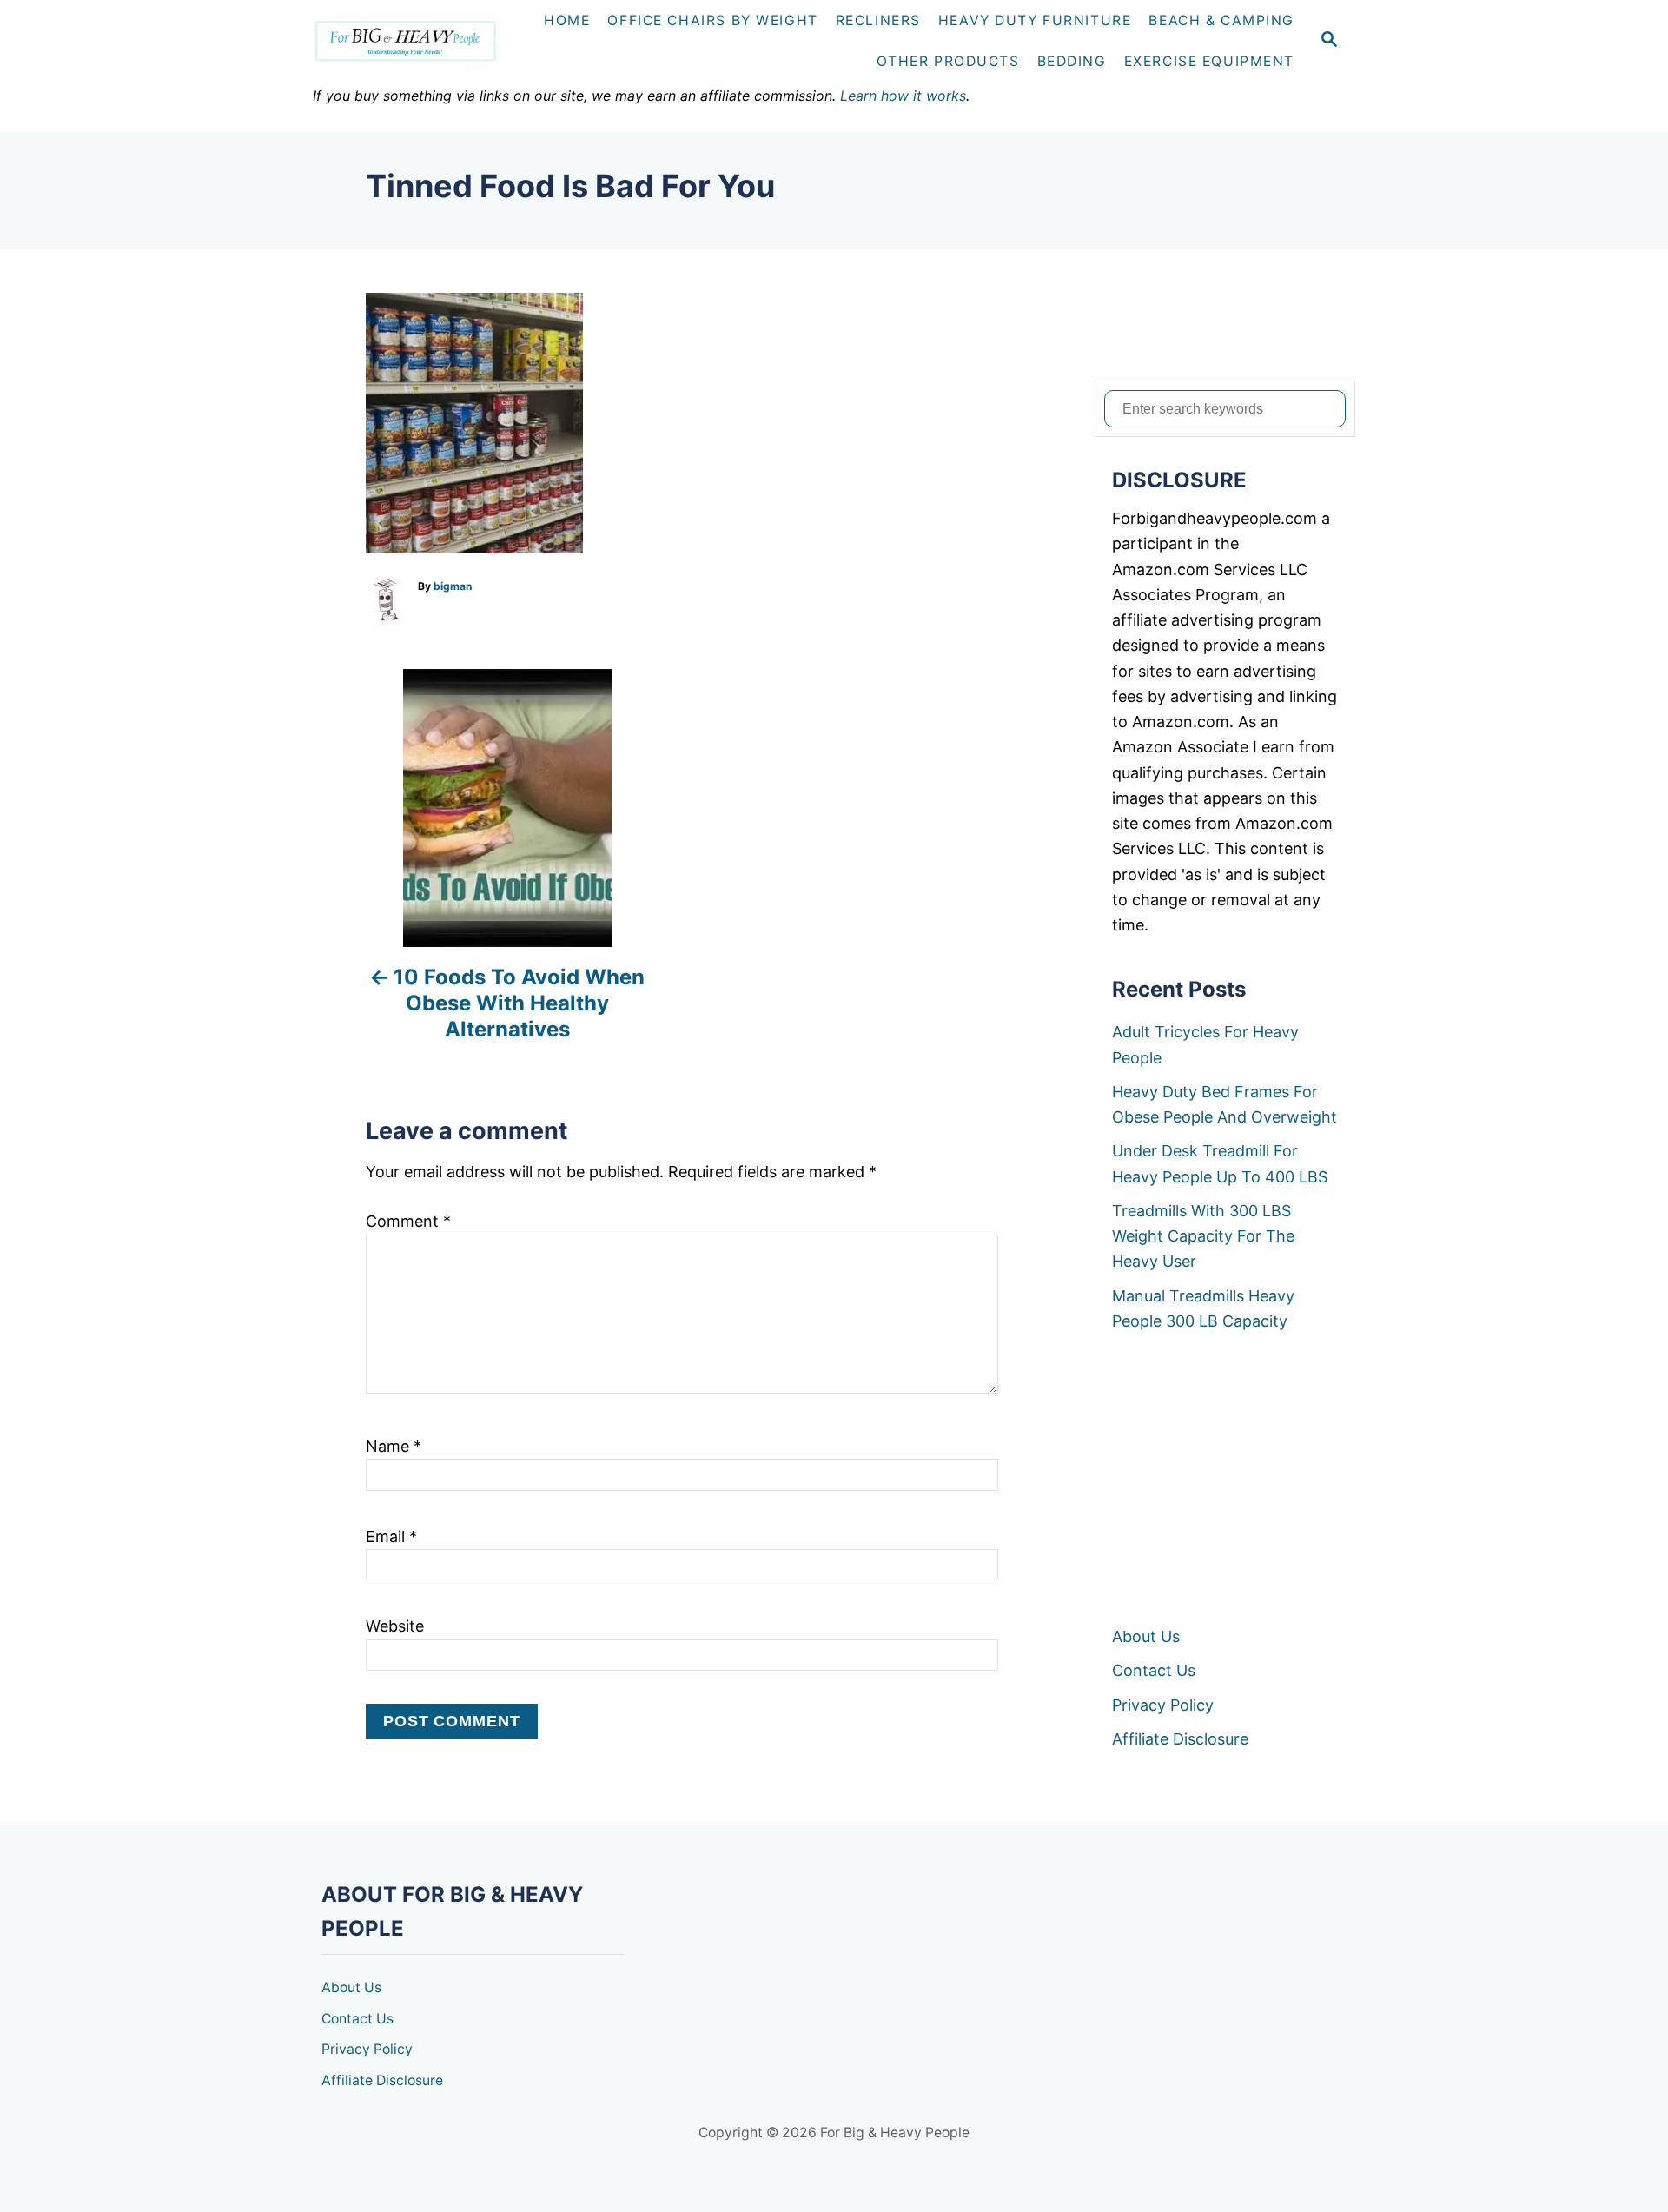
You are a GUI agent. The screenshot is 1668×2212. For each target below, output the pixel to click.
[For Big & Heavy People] (413, 41)
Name (394, 1446)
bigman (453, 586)
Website (395, 1626)
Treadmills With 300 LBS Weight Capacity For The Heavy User (1203, 1236)
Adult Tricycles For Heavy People (1205, 1044)
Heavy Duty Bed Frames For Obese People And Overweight (1225, 1104)
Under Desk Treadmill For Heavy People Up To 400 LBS (1220, 1163)
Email (391, 1536)
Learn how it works (903, 96)
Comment (408, 1221)
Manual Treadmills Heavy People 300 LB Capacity (1203, 1308)
